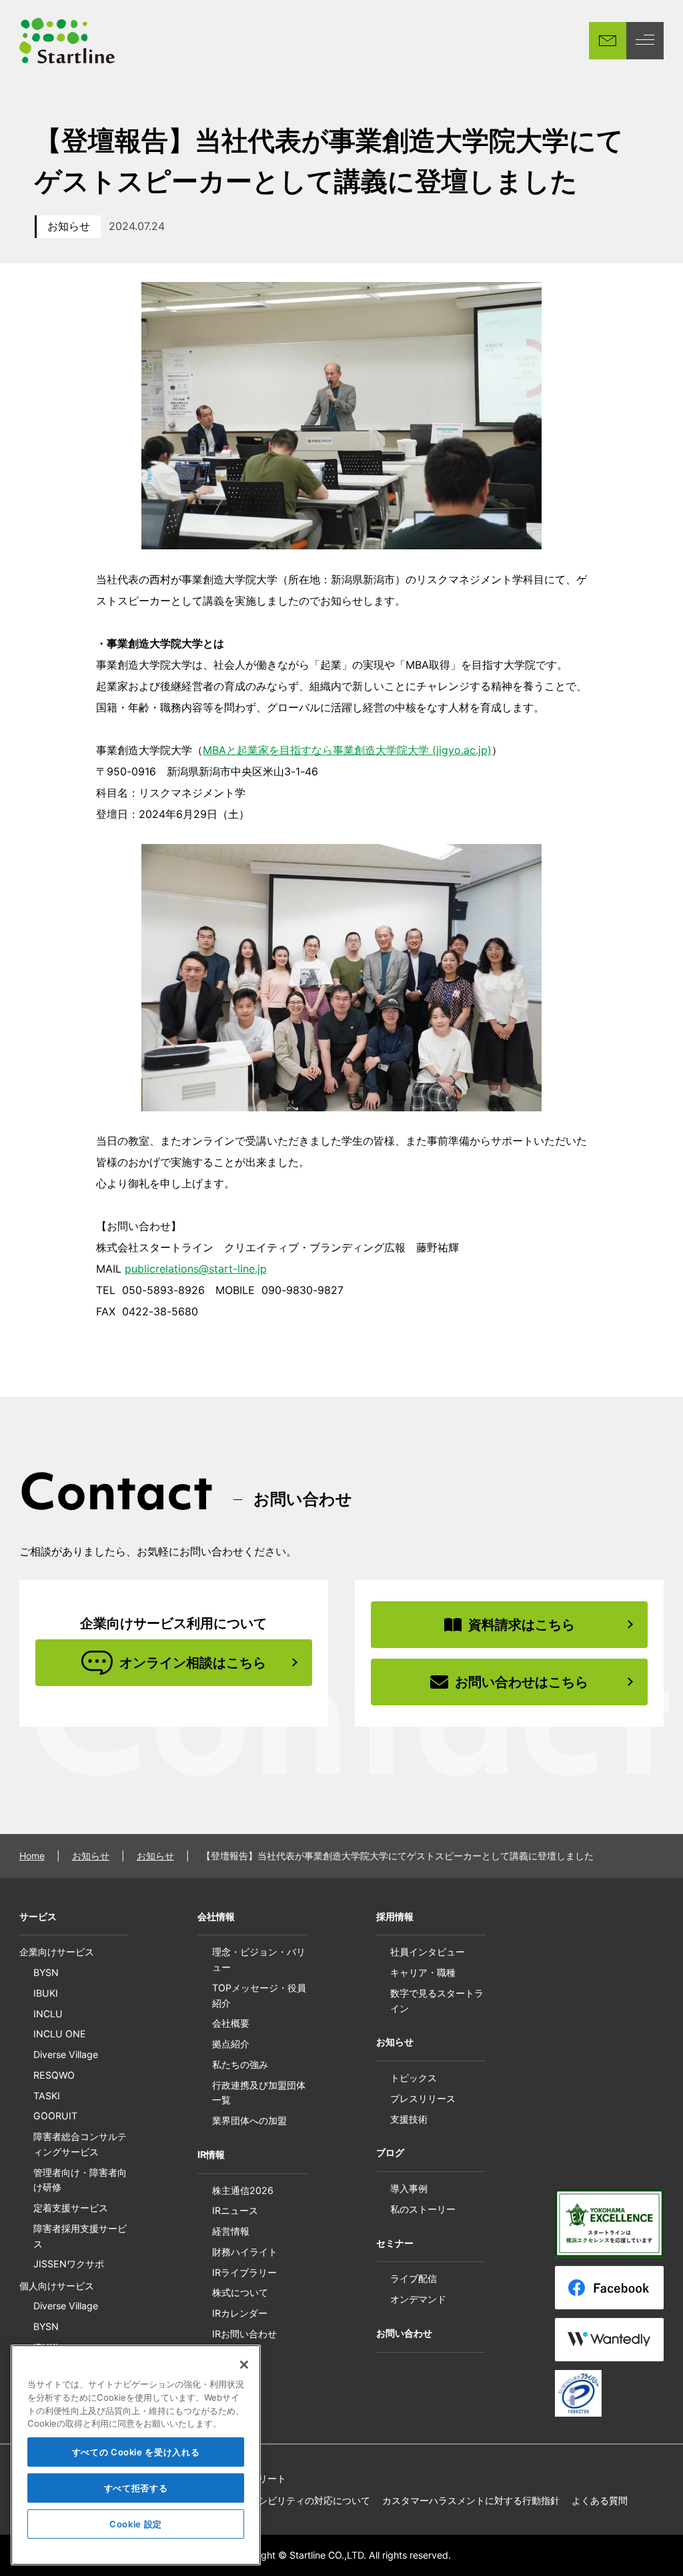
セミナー (395, 2243)
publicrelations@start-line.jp (196, 1269)
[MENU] (645, 41)
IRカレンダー (240, 2313)
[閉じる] (244, 2365)
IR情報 (211, 2154)
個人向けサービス (57, 2286)
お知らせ (69, 226)
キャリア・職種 (423, 1972)
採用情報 (395, 1916)
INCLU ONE (60, 2034)
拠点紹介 (231, 2044)
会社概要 (231, 2023)
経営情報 (231, 2231)
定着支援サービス (71, 2208)
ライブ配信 (414, 2278)
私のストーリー (423, 2209)
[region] (136, 2455)
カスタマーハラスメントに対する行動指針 (471, 2500)
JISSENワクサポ (69, 2264)
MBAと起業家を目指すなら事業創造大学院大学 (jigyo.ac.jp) (347, 750)
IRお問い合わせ (244, 2334)
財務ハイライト (245, 2252)
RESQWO (54, 2075)
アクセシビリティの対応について (300, 2500)
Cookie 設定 (136, 2524)
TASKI (47, 2096)
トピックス (414, 2078)
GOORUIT (55, 2116)
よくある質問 (600, 2500)
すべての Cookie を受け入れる (136, 2452)
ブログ (390, 2152)
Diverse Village (66, 2054)
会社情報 (216, 1916)
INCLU (48, 2014)
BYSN (46, 1972)
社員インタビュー (428, 1952)
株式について (240, 2292)
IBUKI (46, 1993)
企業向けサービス (57, 1952)
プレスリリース (423, 2098)
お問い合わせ (404, 2333)
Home (32, 1856)
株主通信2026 (243, 2190)
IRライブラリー (244, 2272)
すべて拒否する (136, 2488)
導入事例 (409, 2188)
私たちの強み (240, 2064)
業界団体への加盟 (249, 2120)
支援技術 (409, 2119)
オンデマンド (418, 2299)
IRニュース (235, 2210)
